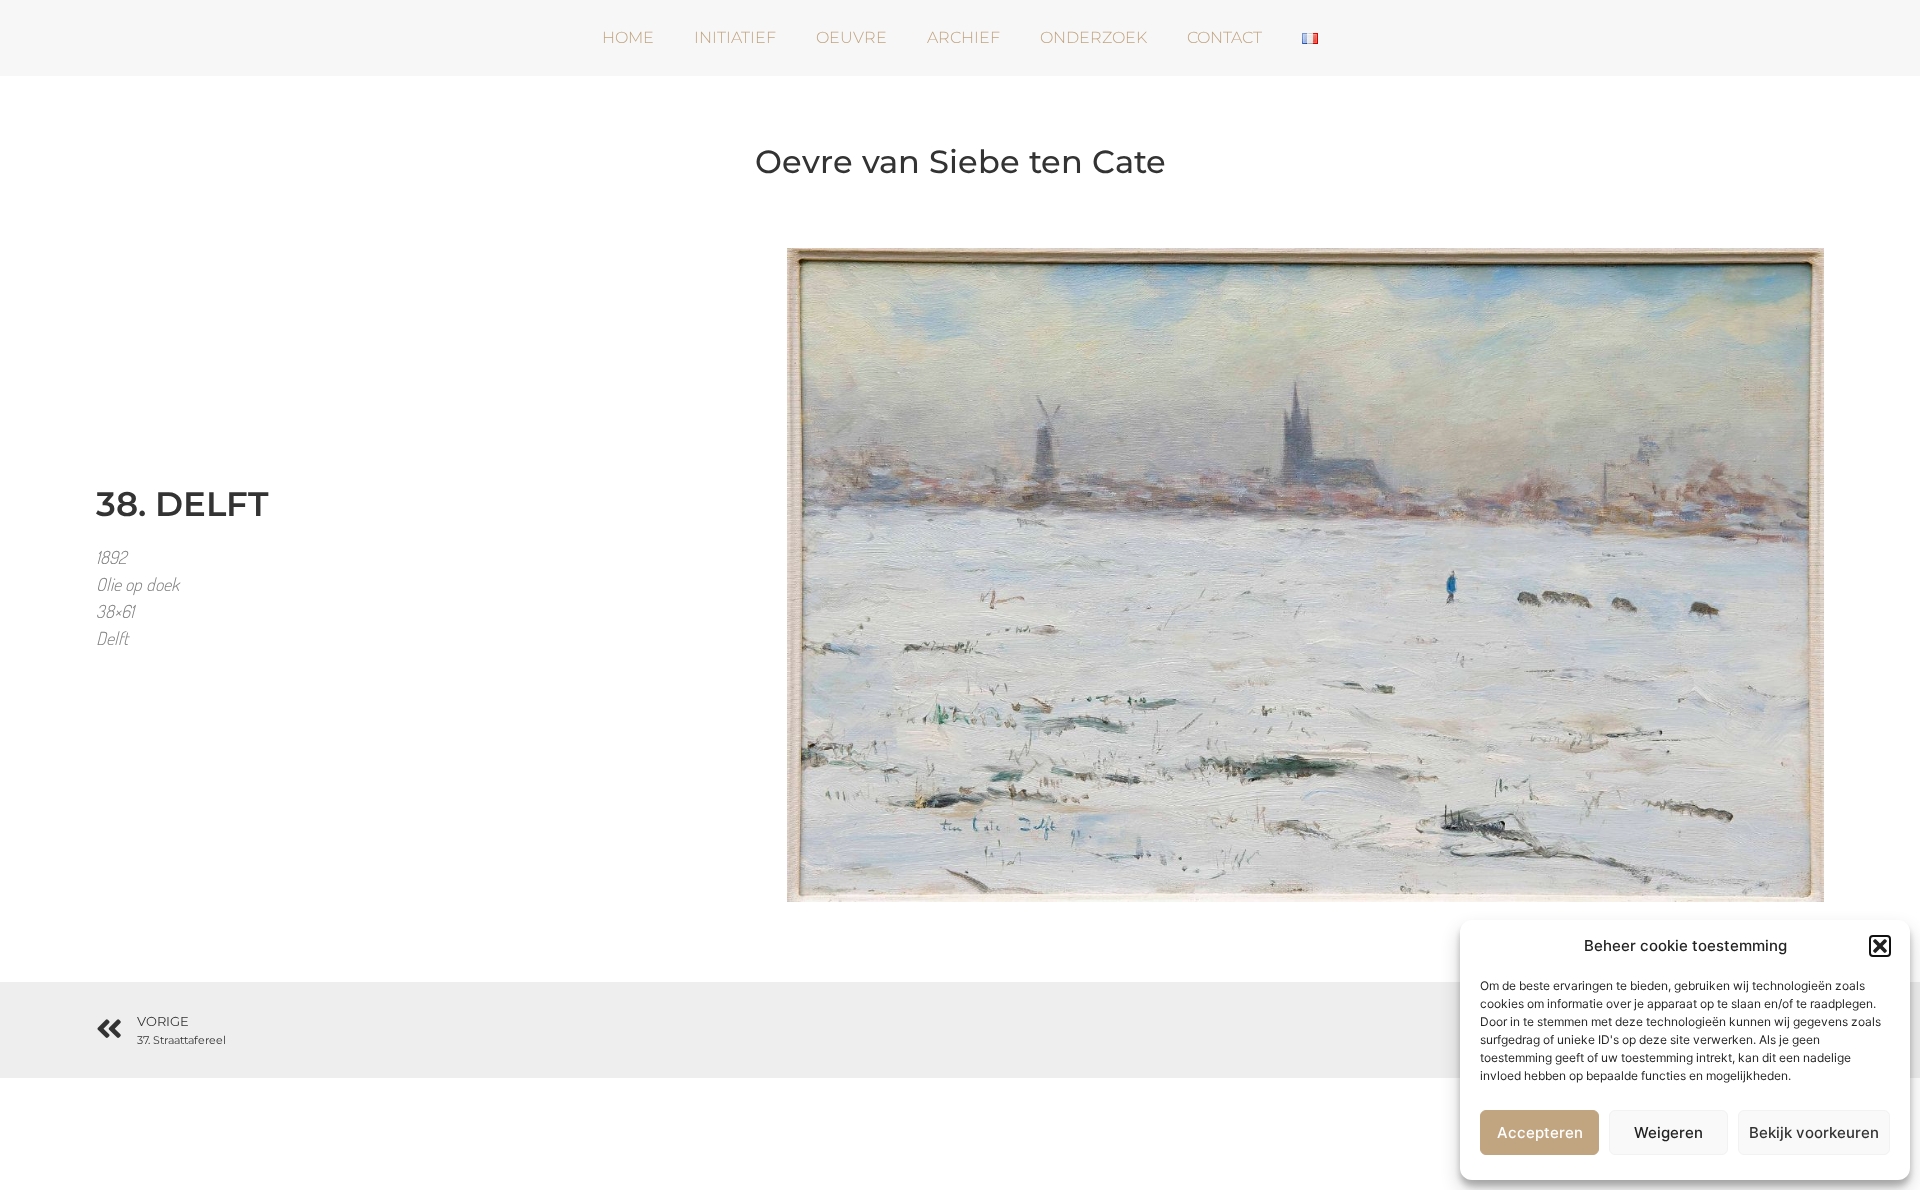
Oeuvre (851, 37)
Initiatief (735, 37)
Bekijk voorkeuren (1814, 1132)
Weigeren (1668, 1132)
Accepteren (1540, 1132)
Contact (1224, 37)
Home (628, 37)
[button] (1880, 946)
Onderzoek (1093, 37)
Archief (963, 37)
